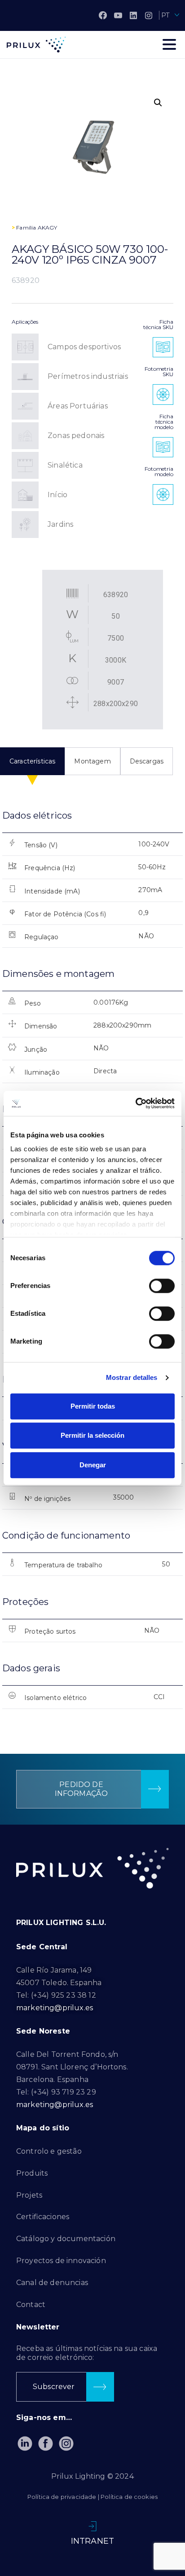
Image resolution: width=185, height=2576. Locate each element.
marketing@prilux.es (55, 2008)
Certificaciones (43, 2217)
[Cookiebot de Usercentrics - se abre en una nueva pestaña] (135, 1103)
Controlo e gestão (49, 2151)
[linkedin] (133, 15)
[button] (158, 103)
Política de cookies (129, 2497)
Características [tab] (32, 761)
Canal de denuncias (52, 2283)
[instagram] (149, 15)
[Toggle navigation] (169, 44)
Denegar (93, 1465)
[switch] (162, 1286)
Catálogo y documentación (66, 2239)
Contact (31, 2305)
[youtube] (118, 15)
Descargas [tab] (147, 761)
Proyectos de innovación (61, 2261)
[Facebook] (103, 15)
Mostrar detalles (132, 1377)
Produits (32, 2173)
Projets (29, 2195)
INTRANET (92, 2541)
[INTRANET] (92, 2526)
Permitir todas (93, 1406)
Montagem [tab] (92, 761)
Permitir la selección (92, 1435)
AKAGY (48, 228)
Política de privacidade (62, 2497)
